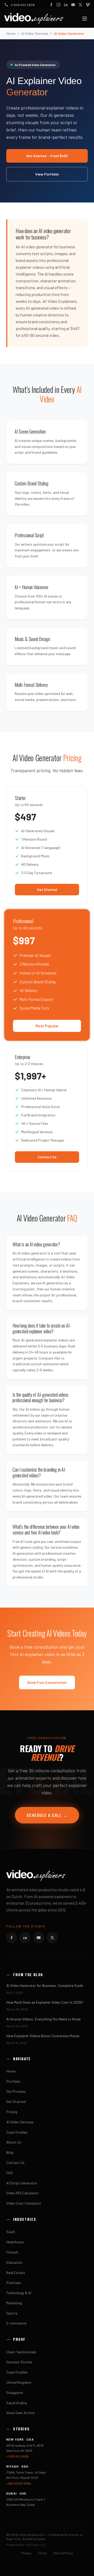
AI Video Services (35, 33)
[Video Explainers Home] (34, 19)
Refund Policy (63, 2553)
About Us (14, 2142)
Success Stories (19, 2362)
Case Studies (17, 2132)
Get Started (47, 889)
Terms (43, 2553)
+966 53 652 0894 (19, 2483)
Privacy (26, 2553)
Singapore (14, 2393)
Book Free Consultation (47, 1682)
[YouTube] (73, 5)
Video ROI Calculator (22, 2193)
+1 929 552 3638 (17, 2456)
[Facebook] (51, 5)
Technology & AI (19, 2293)
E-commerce (16, 2323)
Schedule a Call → (47, 1815)
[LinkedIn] (66, 5)
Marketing (14, 2303)
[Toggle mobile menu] (85, 19)
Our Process (16, 2091)
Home (11, 33)
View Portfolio (47, 174)
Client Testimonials (21, 2352)
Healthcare (15, 2242)
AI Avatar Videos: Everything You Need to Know (43, 2019)
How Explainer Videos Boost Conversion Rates (43, 2036)
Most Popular (47, 1026)
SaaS (11, 2232)
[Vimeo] (88, 5)
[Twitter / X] (80, 5)
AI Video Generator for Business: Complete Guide (45, 1985)
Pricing (12, 2112)
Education (14, 2262)
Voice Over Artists (20, 2413)
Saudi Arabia (17, 2403)
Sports (12, 2313)
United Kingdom (19, 2382)
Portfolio (13, 2081)
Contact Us (47, 1157)
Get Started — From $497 (47, 156)
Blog (10, 2152)
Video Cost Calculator (24, 2203)
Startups (14, 2282)
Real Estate (16, 2273)
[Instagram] (58, 5)
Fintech (12, 2252)
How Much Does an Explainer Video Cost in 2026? (45, 2002)
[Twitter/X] (52, 1938)
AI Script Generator (22, 2183)
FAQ (10, 2173)
